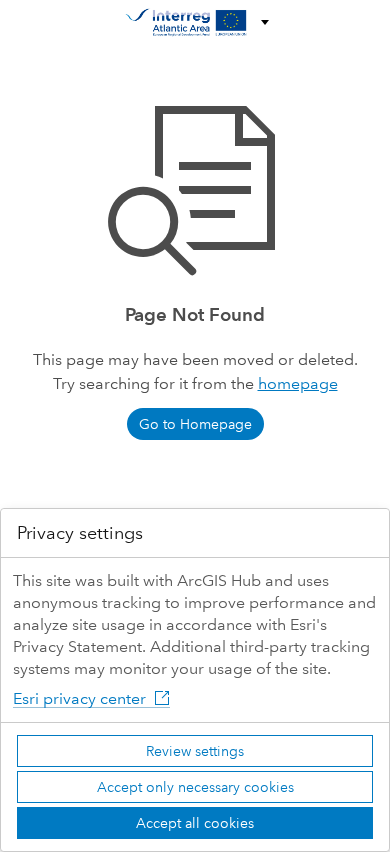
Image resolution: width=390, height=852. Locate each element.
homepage (298, 383)
